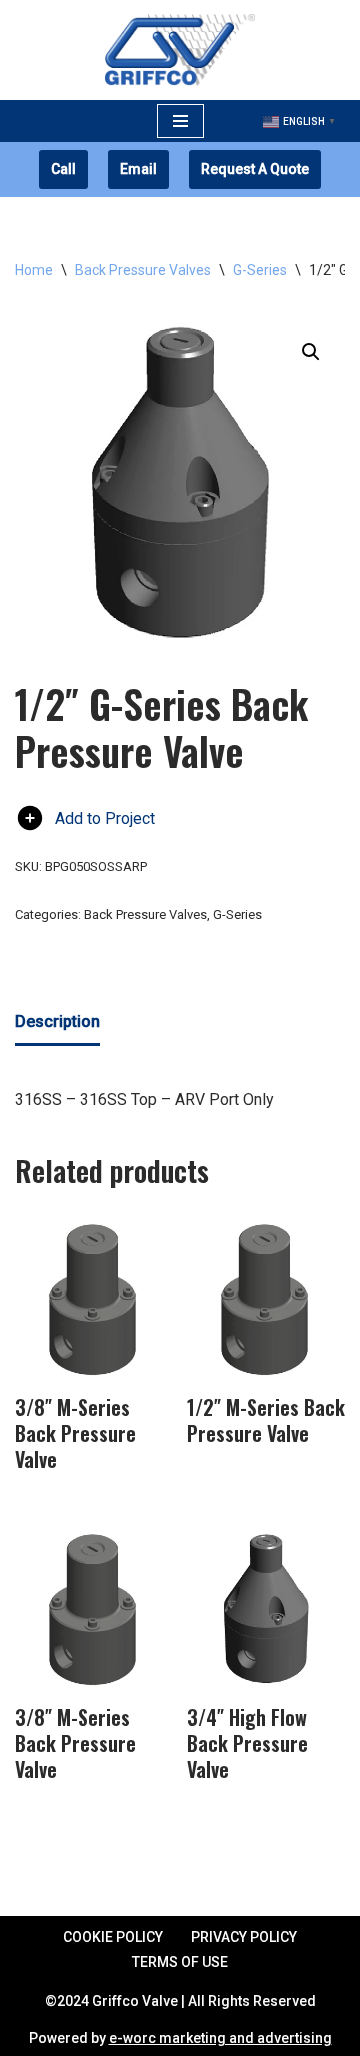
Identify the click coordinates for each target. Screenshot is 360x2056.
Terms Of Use (180, 1962)
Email (138, 169)
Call (63, 169)
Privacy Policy (244, 1937)
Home (34, 270)
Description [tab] (57, 1021)
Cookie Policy (113, 1937)
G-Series (260, 270)
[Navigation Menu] (180, 121)
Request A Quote (255, 169)
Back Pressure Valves (143, 270)
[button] (311, 352)
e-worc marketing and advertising (220, 2038)
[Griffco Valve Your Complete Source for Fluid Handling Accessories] (180, 50)
